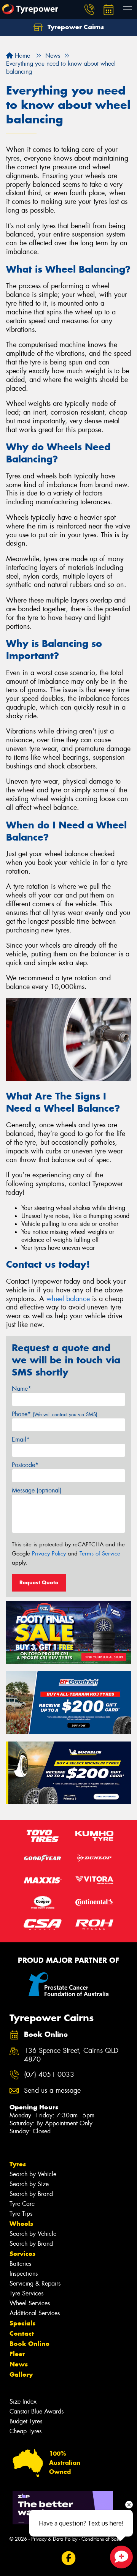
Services (22, 2254)
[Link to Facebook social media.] (69, 2558)
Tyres (18, 2164)
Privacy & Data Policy (54, 2539)
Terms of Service (100, 1554)
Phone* (55, 1414)
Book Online (29, 2344)
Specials (22, 2323)
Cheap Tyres (25, 2431)
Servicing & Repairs (35, 2283)
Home (22, 56)
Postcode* (25, 1465)
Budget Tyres (26, 2421)
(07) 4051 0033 (49, 2075)
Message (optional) (37, 1490)
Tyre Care (22, 2204)
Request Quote (39, 1582)
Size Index (23, 2402)
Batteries (20, 2264)
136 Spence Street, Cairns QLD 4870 (71, 2055)
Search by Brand (31, 2194)
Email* (21, 1439)
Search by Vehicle (33, 2174)
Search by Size (29, 2184)
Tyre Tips (21, 2214)
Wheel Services (30, 2303)
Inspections (24, 2274)
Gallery (21, 2374)
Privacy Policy (49, 1554)
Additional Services (35, 2313)
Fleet (17, 2354)
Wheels (21, 2224)
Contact (22, 2333)
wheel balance (68, 1299)
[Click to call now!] (89, 9)
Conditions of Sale (101, 2539)
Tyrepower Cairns (75, 27)
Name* (22, 1389)
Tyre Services (26, 2293)
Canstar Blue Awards (37, 2411)
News (19, 2364)
